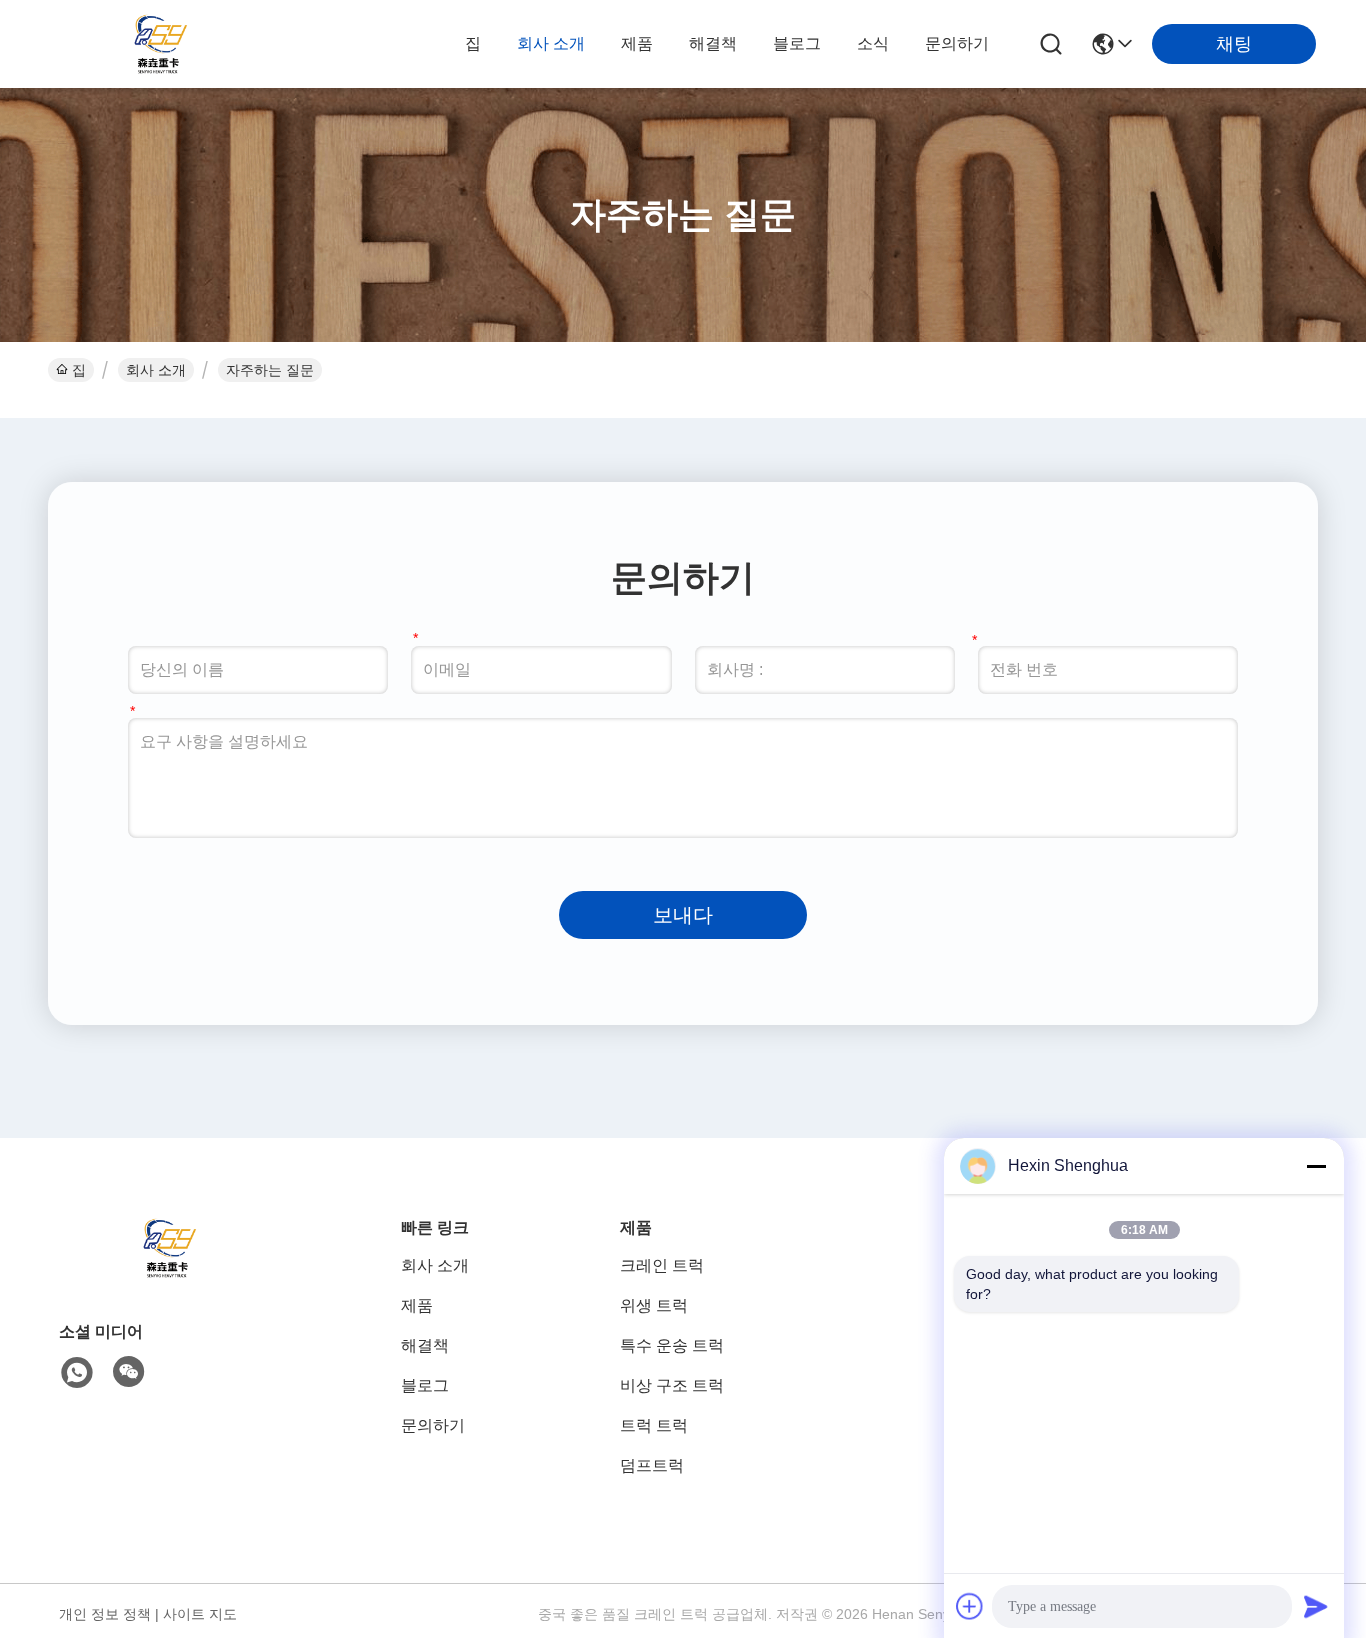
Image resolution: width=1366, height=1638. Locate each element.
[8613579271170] (77, 1373)
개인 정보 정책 (105, 1614)
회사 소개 (551, 43)
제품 (637, 43)
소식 (873, 43)
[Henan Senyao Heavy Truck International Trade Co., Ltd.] (160, 44)
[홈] (169, 1272)
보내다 (683, 915)
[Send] (1316, 1606)
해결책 (713, 43)
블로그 (797, 43)
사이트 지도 (200, 1614)
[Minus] (1316, 1166)
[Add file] (970, 1606)
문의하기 (957, 43)
